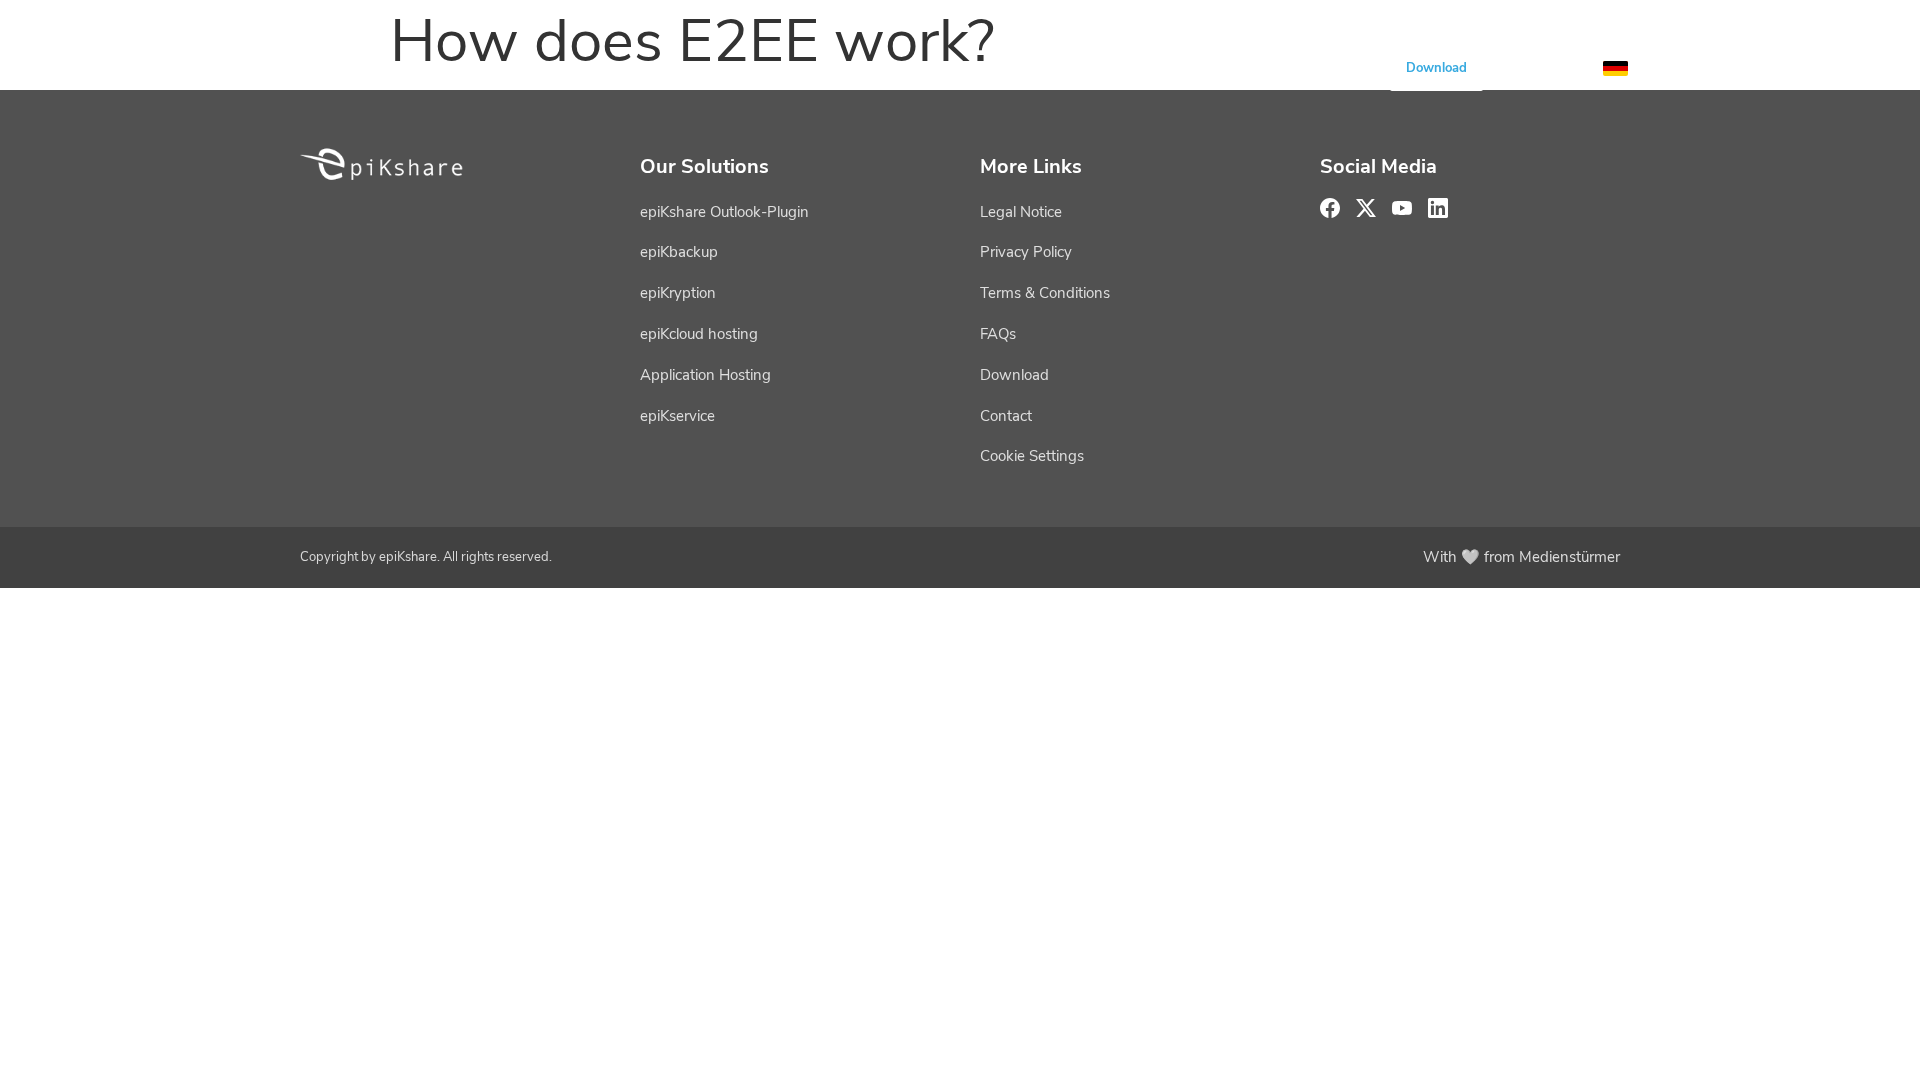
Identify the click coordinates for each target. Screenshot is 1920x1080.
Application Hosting (705, 375)
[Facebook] (1330, 208)
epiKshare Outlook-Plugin (724, 212)
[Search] (1567, 68)
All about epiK (1270, 68)
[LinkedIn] (1438, 208)
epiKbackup (679, 252)
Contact (1006, 416)
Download (1436, 68)
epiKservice (956, 68)
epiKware (642, 68)
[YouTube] (1519, 68)
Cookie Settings (1032, 456)
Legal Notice (1021, 212)
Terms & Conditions (1045, 293)
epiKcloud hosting (699, 334)
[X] (1366, 208)
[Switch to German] (1615, 68)
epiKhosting (795, 68)
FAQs (998, 334)
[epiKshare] (375, 68)
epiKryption (678, 293)
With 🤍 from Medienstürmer (1521, 557)
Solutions (1108, 68)
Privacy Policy (1026, 252)
